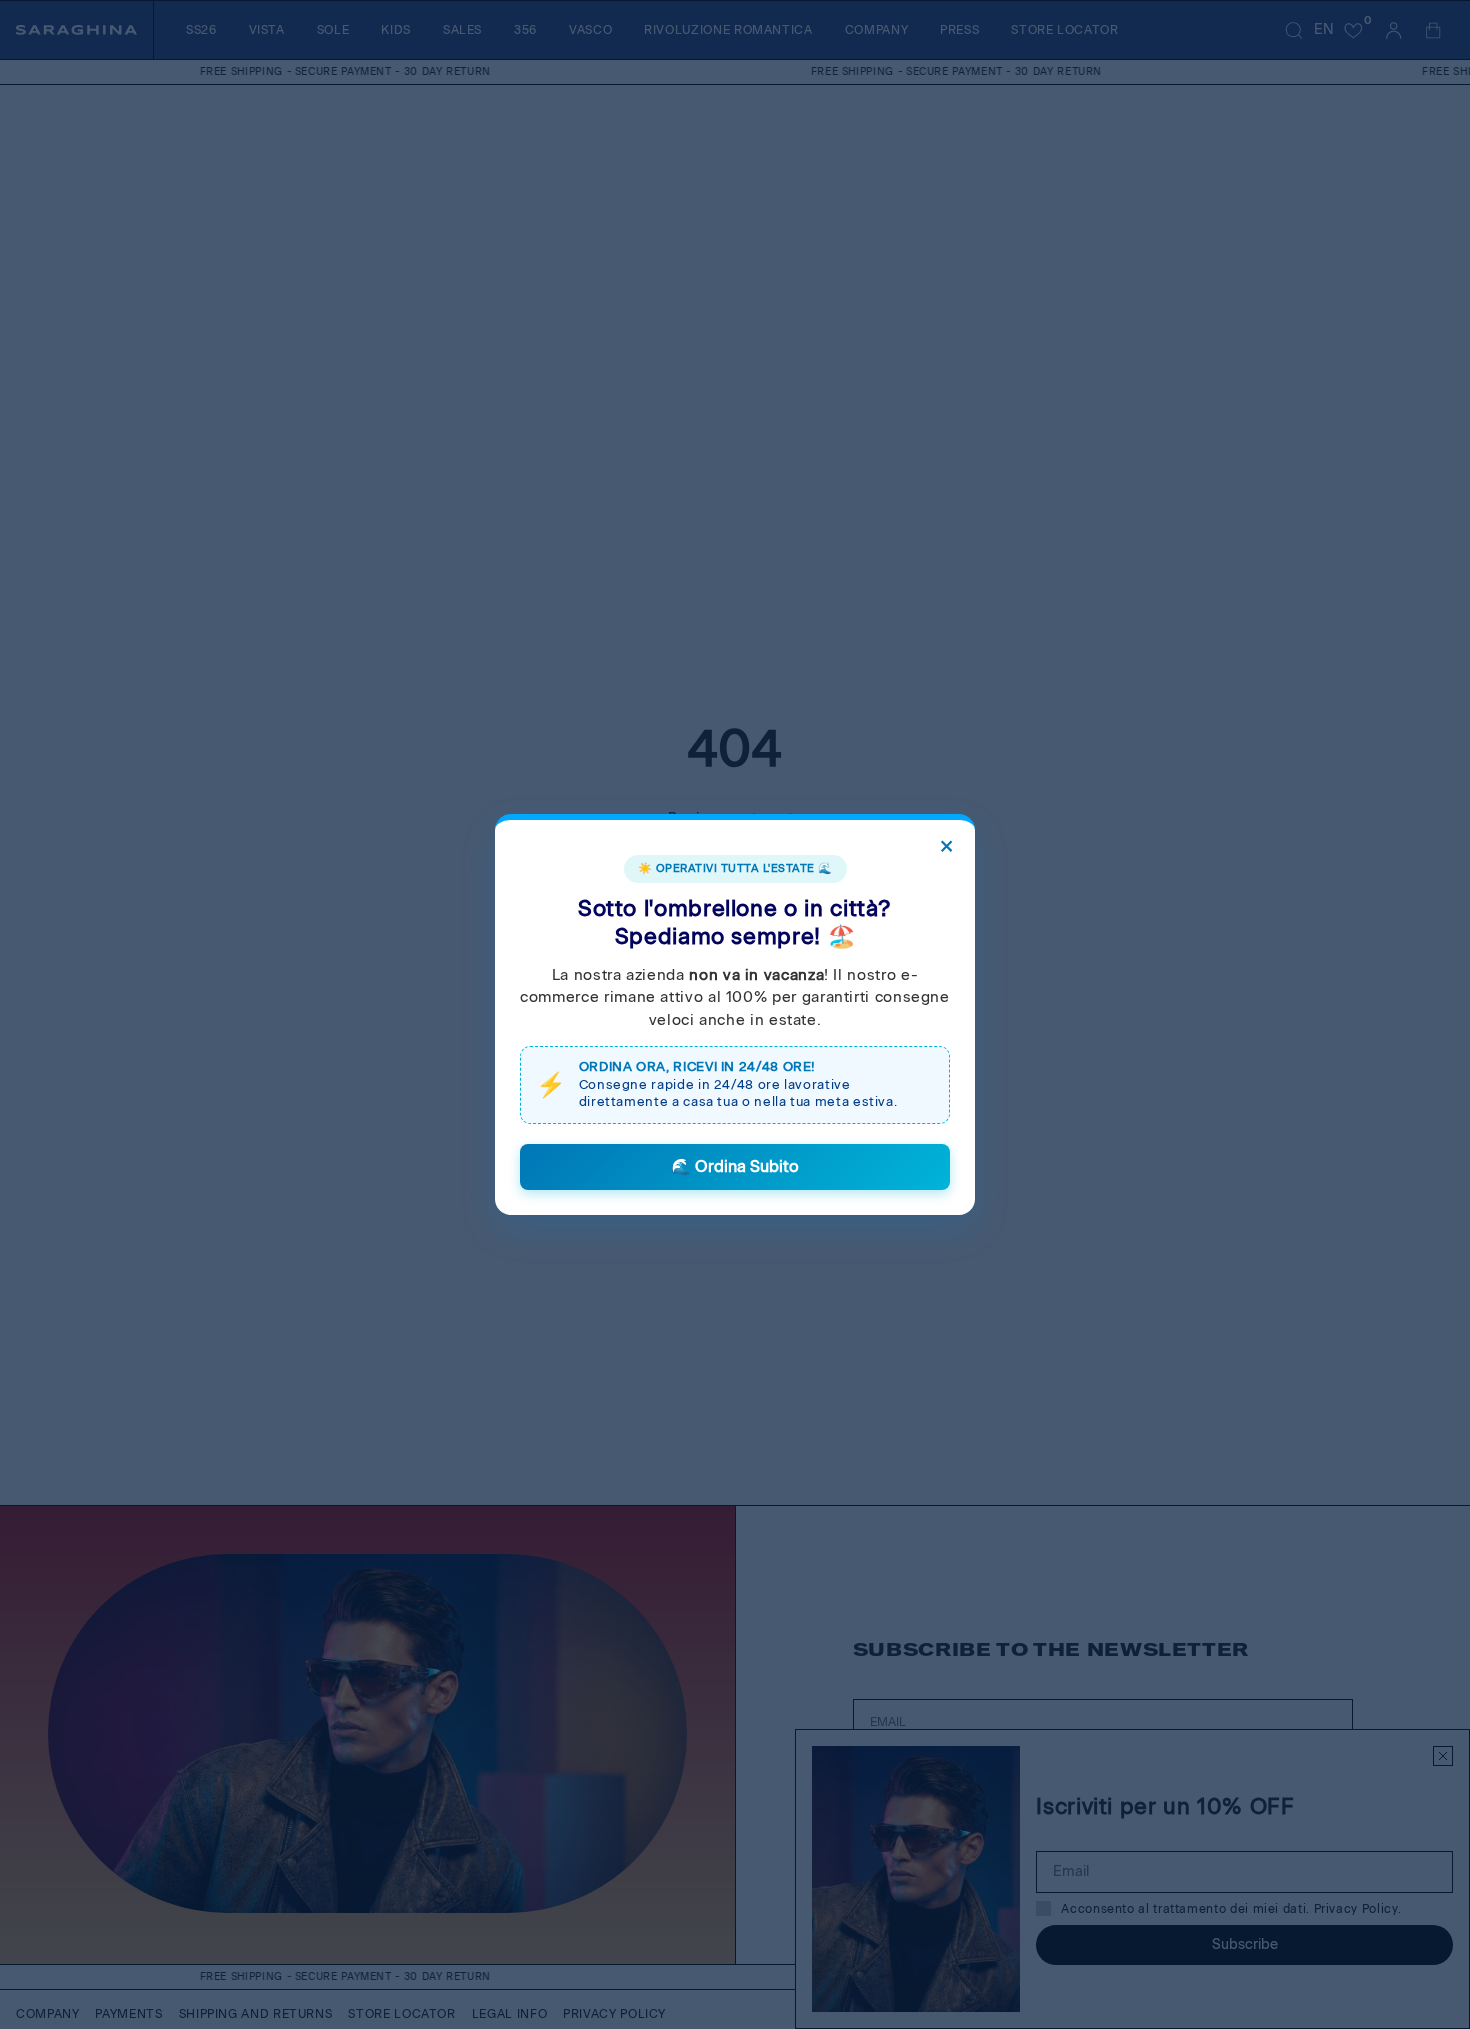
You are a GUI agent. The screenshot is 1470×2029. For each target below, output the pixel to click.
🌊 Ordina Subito (735, 1166)
